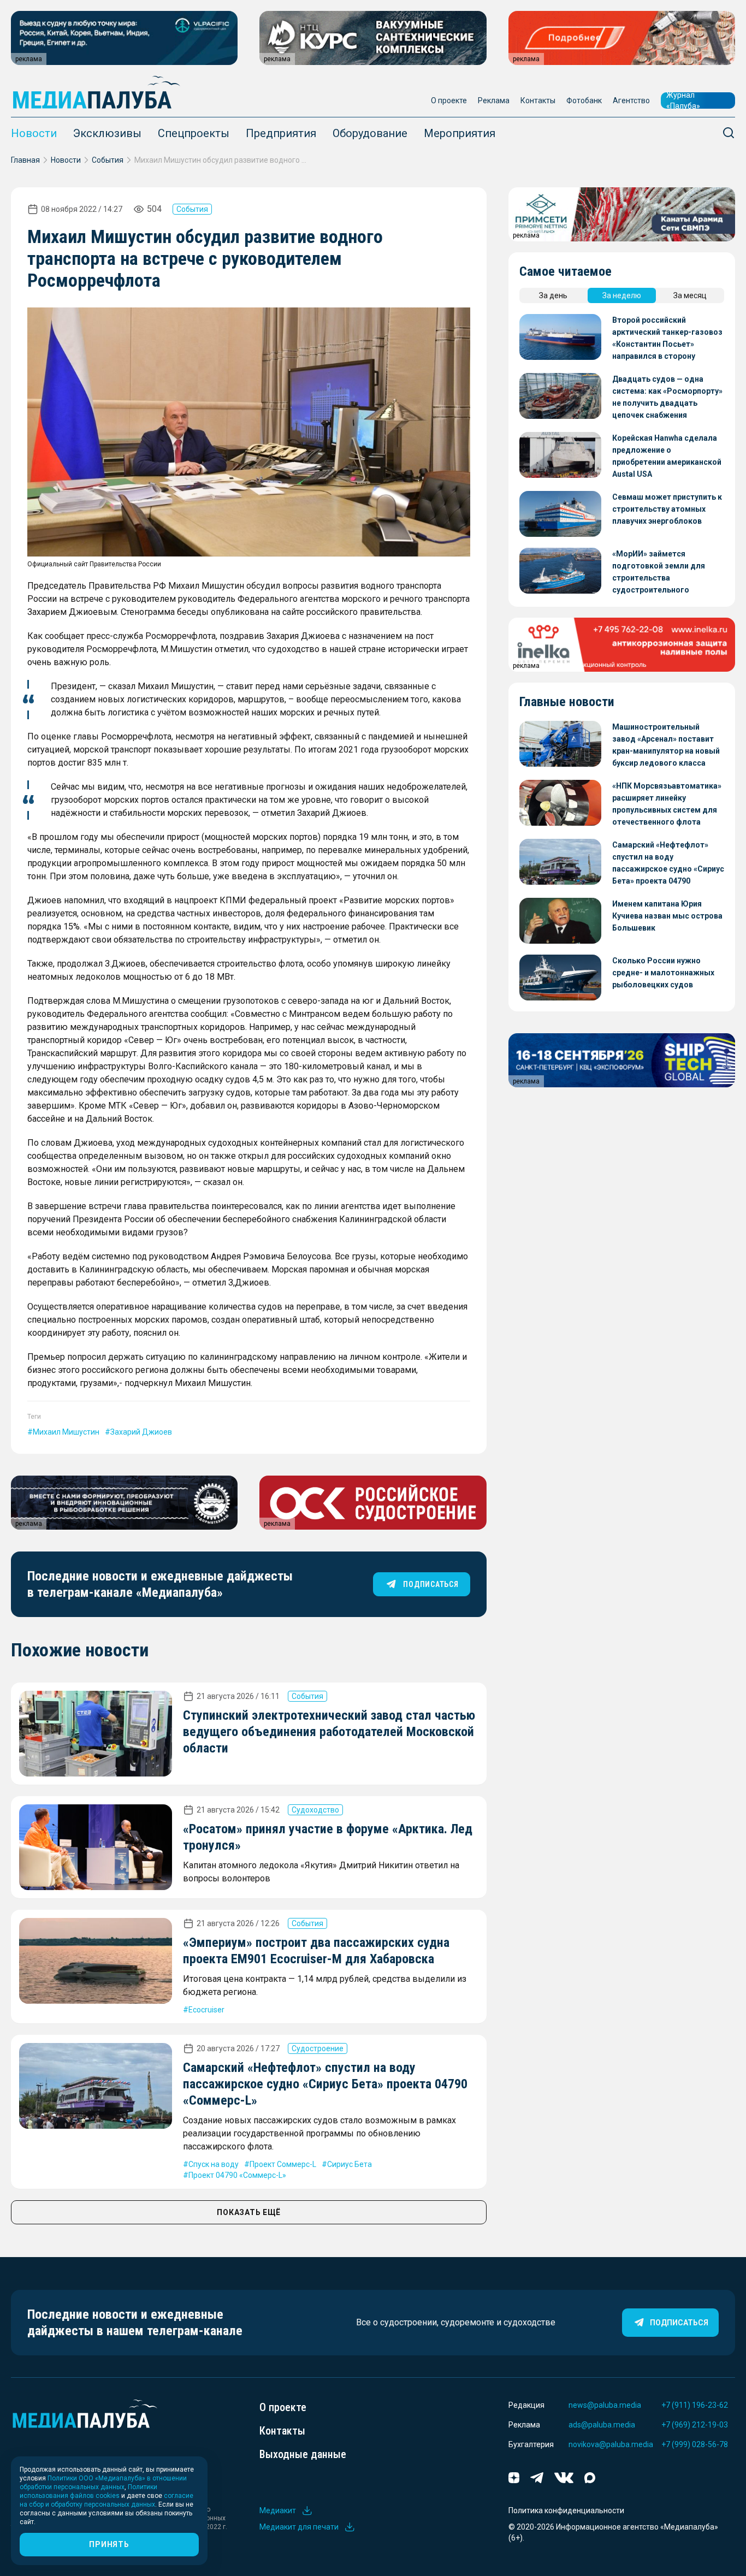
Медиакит (278, 2510)
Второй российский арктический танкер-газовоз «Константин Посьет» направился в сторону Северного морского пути (667, 339)
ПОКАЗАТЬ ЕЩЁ (248, 2212)
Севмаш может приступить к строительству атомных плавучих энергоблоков (667, 509)
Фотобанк (584, 100)
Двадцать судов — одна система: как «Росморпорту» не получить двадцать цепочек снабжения (667, 397)
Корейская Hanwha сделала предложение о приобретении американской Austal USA (667, 456)
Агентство (631, 100)
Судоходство (315, 1810)
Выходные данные (303, 2454)
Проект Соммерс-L (283, 2164)
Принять (109, 2544)
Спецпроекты (194, 133)
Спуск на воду (214, 2164)
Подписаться (679, 2323)
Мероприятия (460, 133)
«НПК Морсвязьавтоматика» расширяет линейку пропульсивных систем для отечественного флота (667, 804)
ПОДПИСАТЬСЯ (431, 1584)
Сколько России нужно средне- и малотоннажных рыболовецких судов (663, 973)
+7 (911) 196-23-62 (695, 2405)
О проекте (449, 100)
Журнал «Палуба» (683, 100)
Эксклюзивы (107, 133)
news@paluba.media (605, 2405)
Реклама (494, 100)
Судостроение (318, 2048)
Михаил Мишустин (66, 1432)
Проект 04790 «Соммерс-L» (237, 2175)
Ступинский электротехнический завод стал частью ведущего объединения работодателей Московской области (329, 1732)
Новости (34, 133)
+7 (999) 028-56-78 (695, 2444)
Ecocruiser (206, 2010)
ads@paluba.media (602, 2425)
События (108, 160)
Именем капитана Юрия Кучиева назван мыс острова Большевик (667, 916)
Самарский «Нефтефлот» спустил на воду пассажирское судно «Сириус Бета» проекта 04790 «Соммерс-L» (325, 2084)
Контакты (538, 100)
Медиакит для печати (299, 2527)
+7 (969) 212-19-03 (695, 2425)
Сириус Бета (350, 2164)
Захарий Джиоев (141, 1432)
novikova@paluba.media (611, 2444)
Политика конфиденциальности (566, 2510)
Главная (25, 160)
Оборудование (370, 133)
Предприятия (281, 133)
